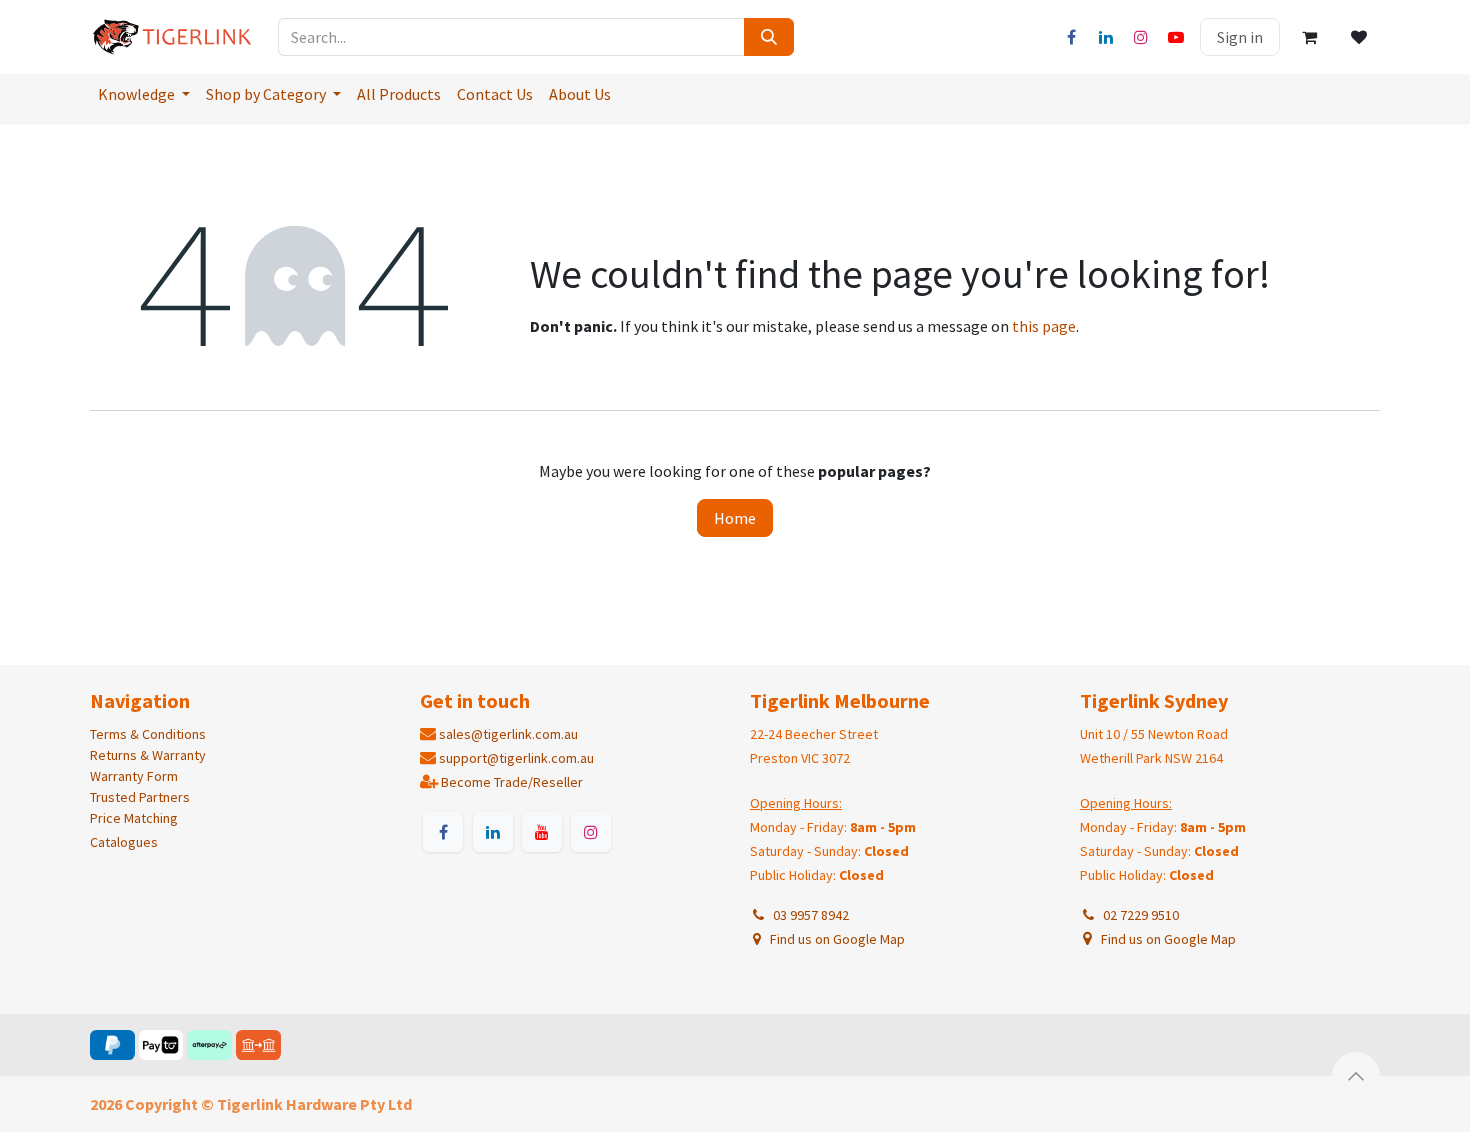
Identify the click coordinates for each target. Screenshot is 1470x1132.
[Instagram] (1141, 37)
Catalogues (124, 842)
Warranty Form (134, 776)
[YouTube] (1176, 37)
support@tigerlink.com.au (516, 758)
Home (735, 518)
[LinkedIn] (1106, 37)
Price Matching (134, 818)
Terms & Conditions (148, 734)
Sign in (1240, 37)
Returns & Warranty (148, 755)
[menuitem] (144, 94)
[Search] (769, 37)
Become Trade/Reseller (512, 782)
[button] (1356, 1076)
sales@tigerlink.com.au (508, 734)
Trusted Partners (140, 797)
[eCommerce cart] (1309, 37)
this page (1044, 326)
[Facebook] (1071, 37)
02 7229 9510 (1138, 915)
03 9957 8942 (808, 915)
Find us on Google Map (836, 939)
